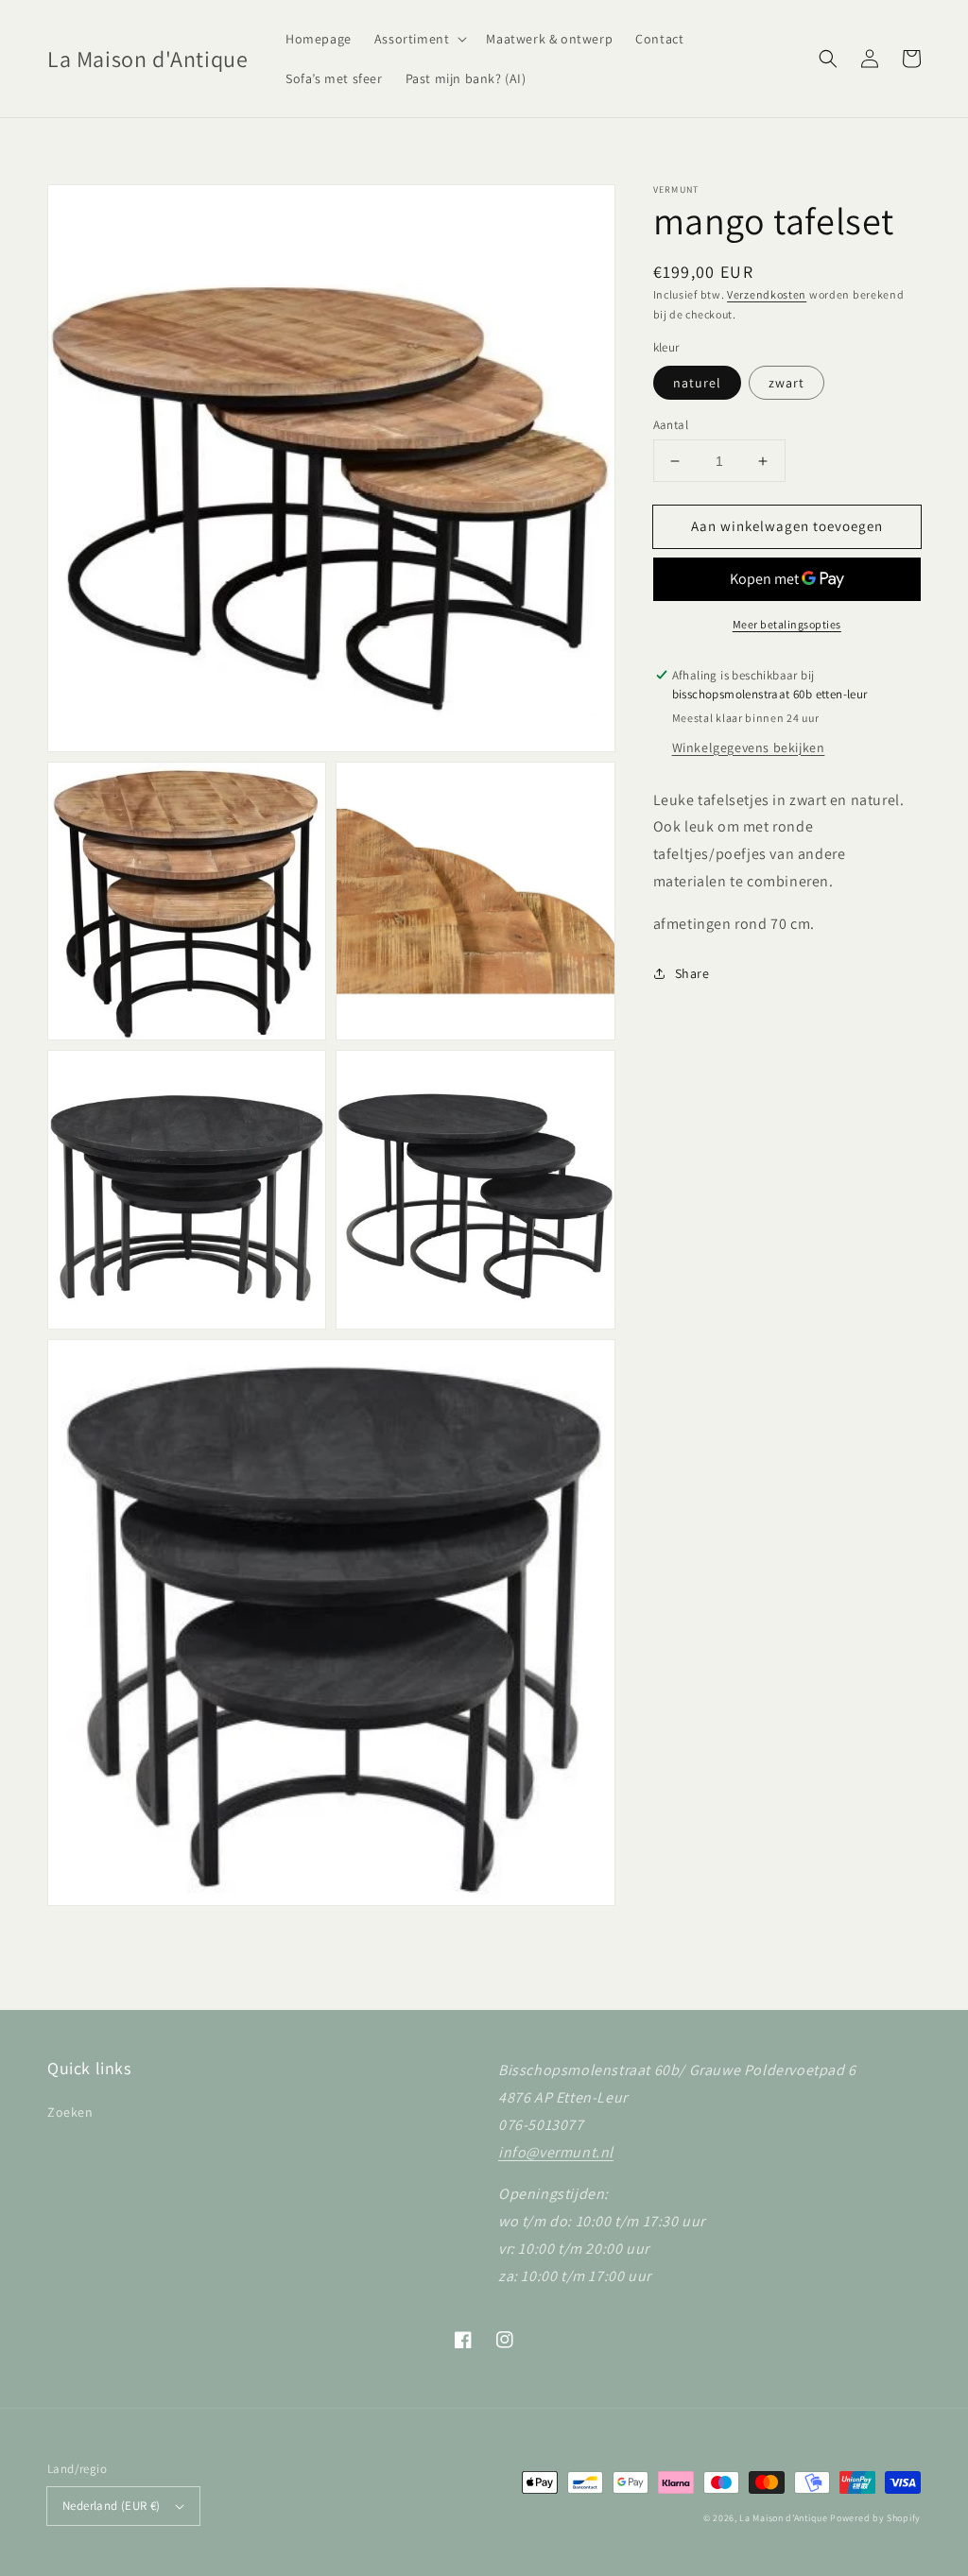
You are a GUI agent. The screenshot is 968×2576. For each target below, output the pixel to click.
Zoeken (70, 2112)
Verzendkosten (767, 294)
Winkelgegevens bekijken (749, 747)
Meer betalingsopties (787, 624)
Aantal (671, 425)
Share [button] (692, 973)
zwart (786, 383)
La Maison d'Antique (783, 2518)
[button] (419, 39)
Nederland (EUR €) (112, 2506)
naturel (697, 383)
